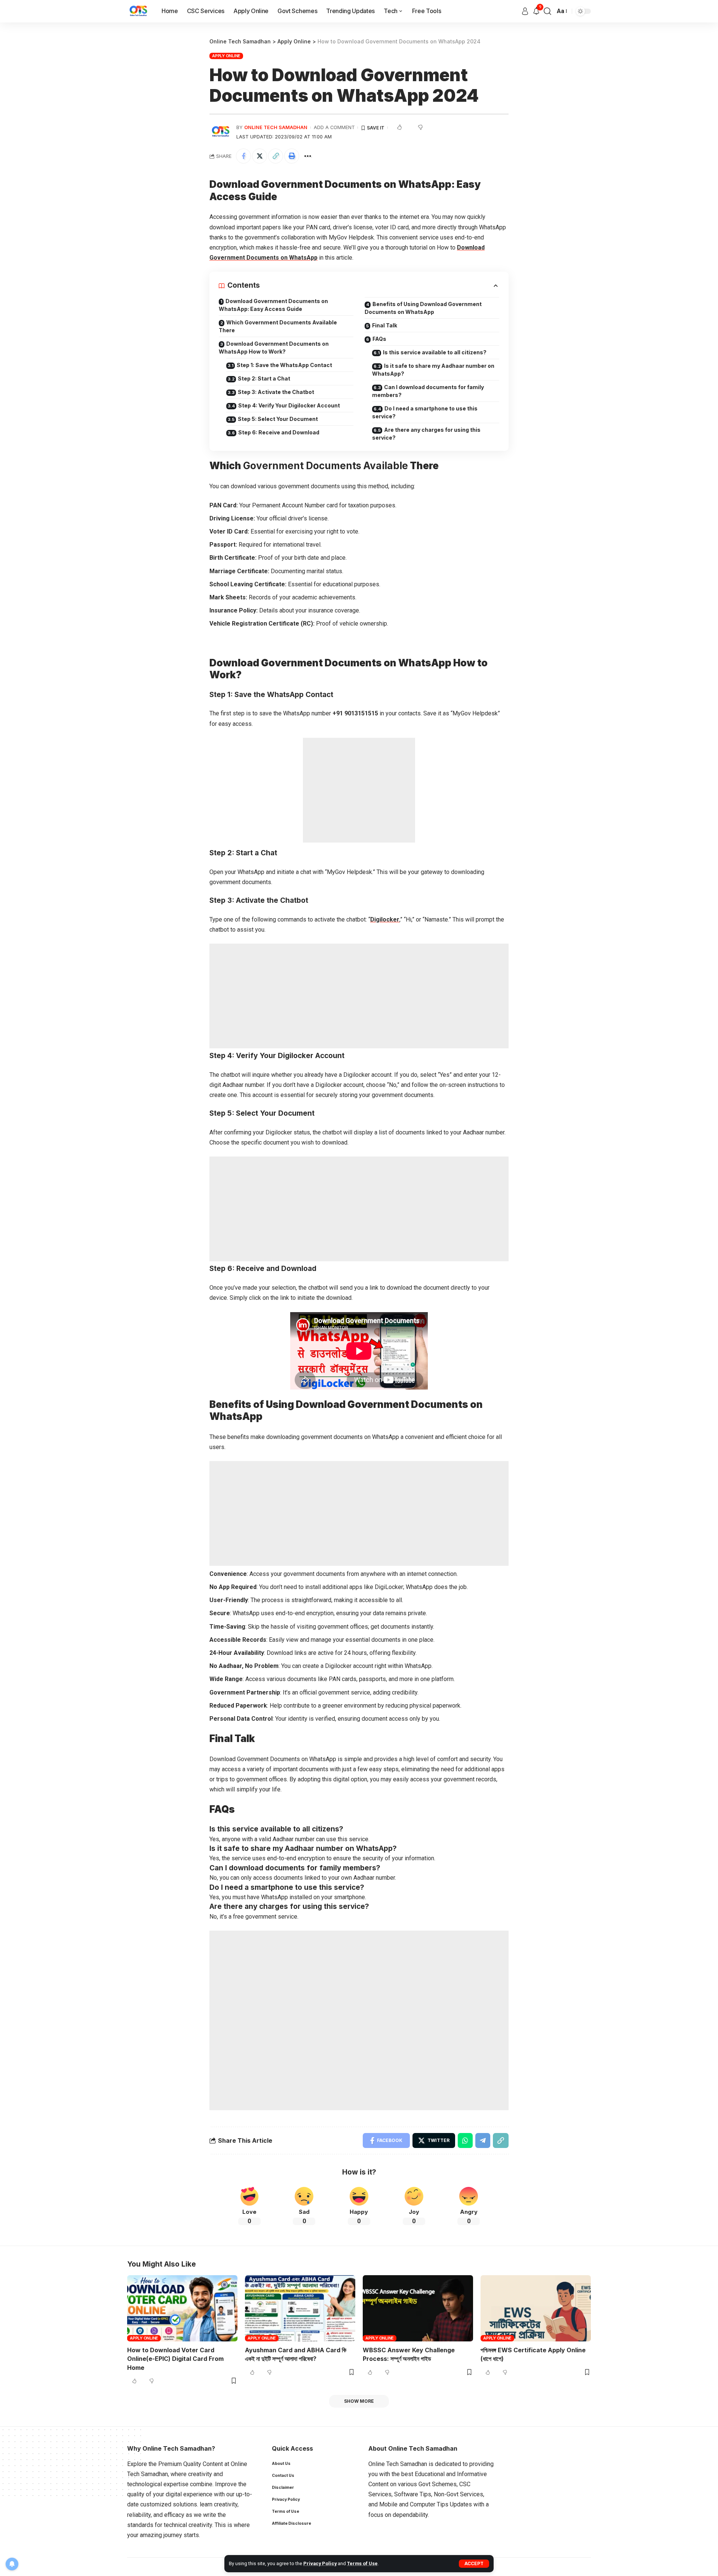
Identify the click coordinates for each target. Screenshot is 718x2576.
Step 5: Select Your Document (278, 419)
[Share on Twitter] (260, 156)
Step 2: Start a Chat (264, 378)
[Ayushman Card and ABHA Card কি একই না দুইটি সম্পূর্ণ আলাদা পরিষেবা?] (300, 2308)
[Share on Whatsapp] (465, 2140)
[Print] (292, 156)
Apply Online (226, 56)
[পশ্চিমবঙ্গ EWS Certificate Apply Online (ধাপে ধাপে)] (536, 2308)
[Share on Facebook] (243, 156)
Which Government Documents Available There (278, 326)
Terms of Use (362, 2563)
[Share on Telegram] (483, 2140)
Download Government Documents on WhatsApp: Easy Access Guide (273, 305)
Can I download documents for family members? (428, 391)
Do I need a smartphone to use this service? (425, 412)
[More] (308, 156)
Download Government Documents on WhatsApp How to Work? (274, 348)
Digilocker (385, 919)
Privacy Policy (320, 2563)
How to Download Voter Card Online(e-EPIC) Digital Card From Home (175, 2359)
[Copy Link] (276, 156)
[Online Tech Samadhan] (138, 11)
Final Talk (385, 325)
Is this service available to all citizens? (435, 352)
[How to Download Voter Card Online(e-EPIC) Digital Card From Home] (182, 2308)
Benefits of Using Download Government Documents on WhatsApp (423, 308)
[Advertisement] (359, 790)
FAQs (379, 339)
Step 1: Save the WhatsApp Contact (284, 365)
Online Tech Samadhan (276, 127)
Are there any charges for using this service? (426, 434)
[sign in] (525, 11)
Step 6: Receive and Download (279, 432)
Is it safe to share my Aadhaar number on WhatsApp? (433, 370)
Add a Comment (334, 127)
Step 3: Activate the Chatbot (276, 392)
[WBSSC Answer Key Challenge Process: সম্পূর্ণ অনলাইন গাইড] (418, 2308)
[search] (547, 11)
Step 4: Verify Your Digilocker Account (289, 405)
